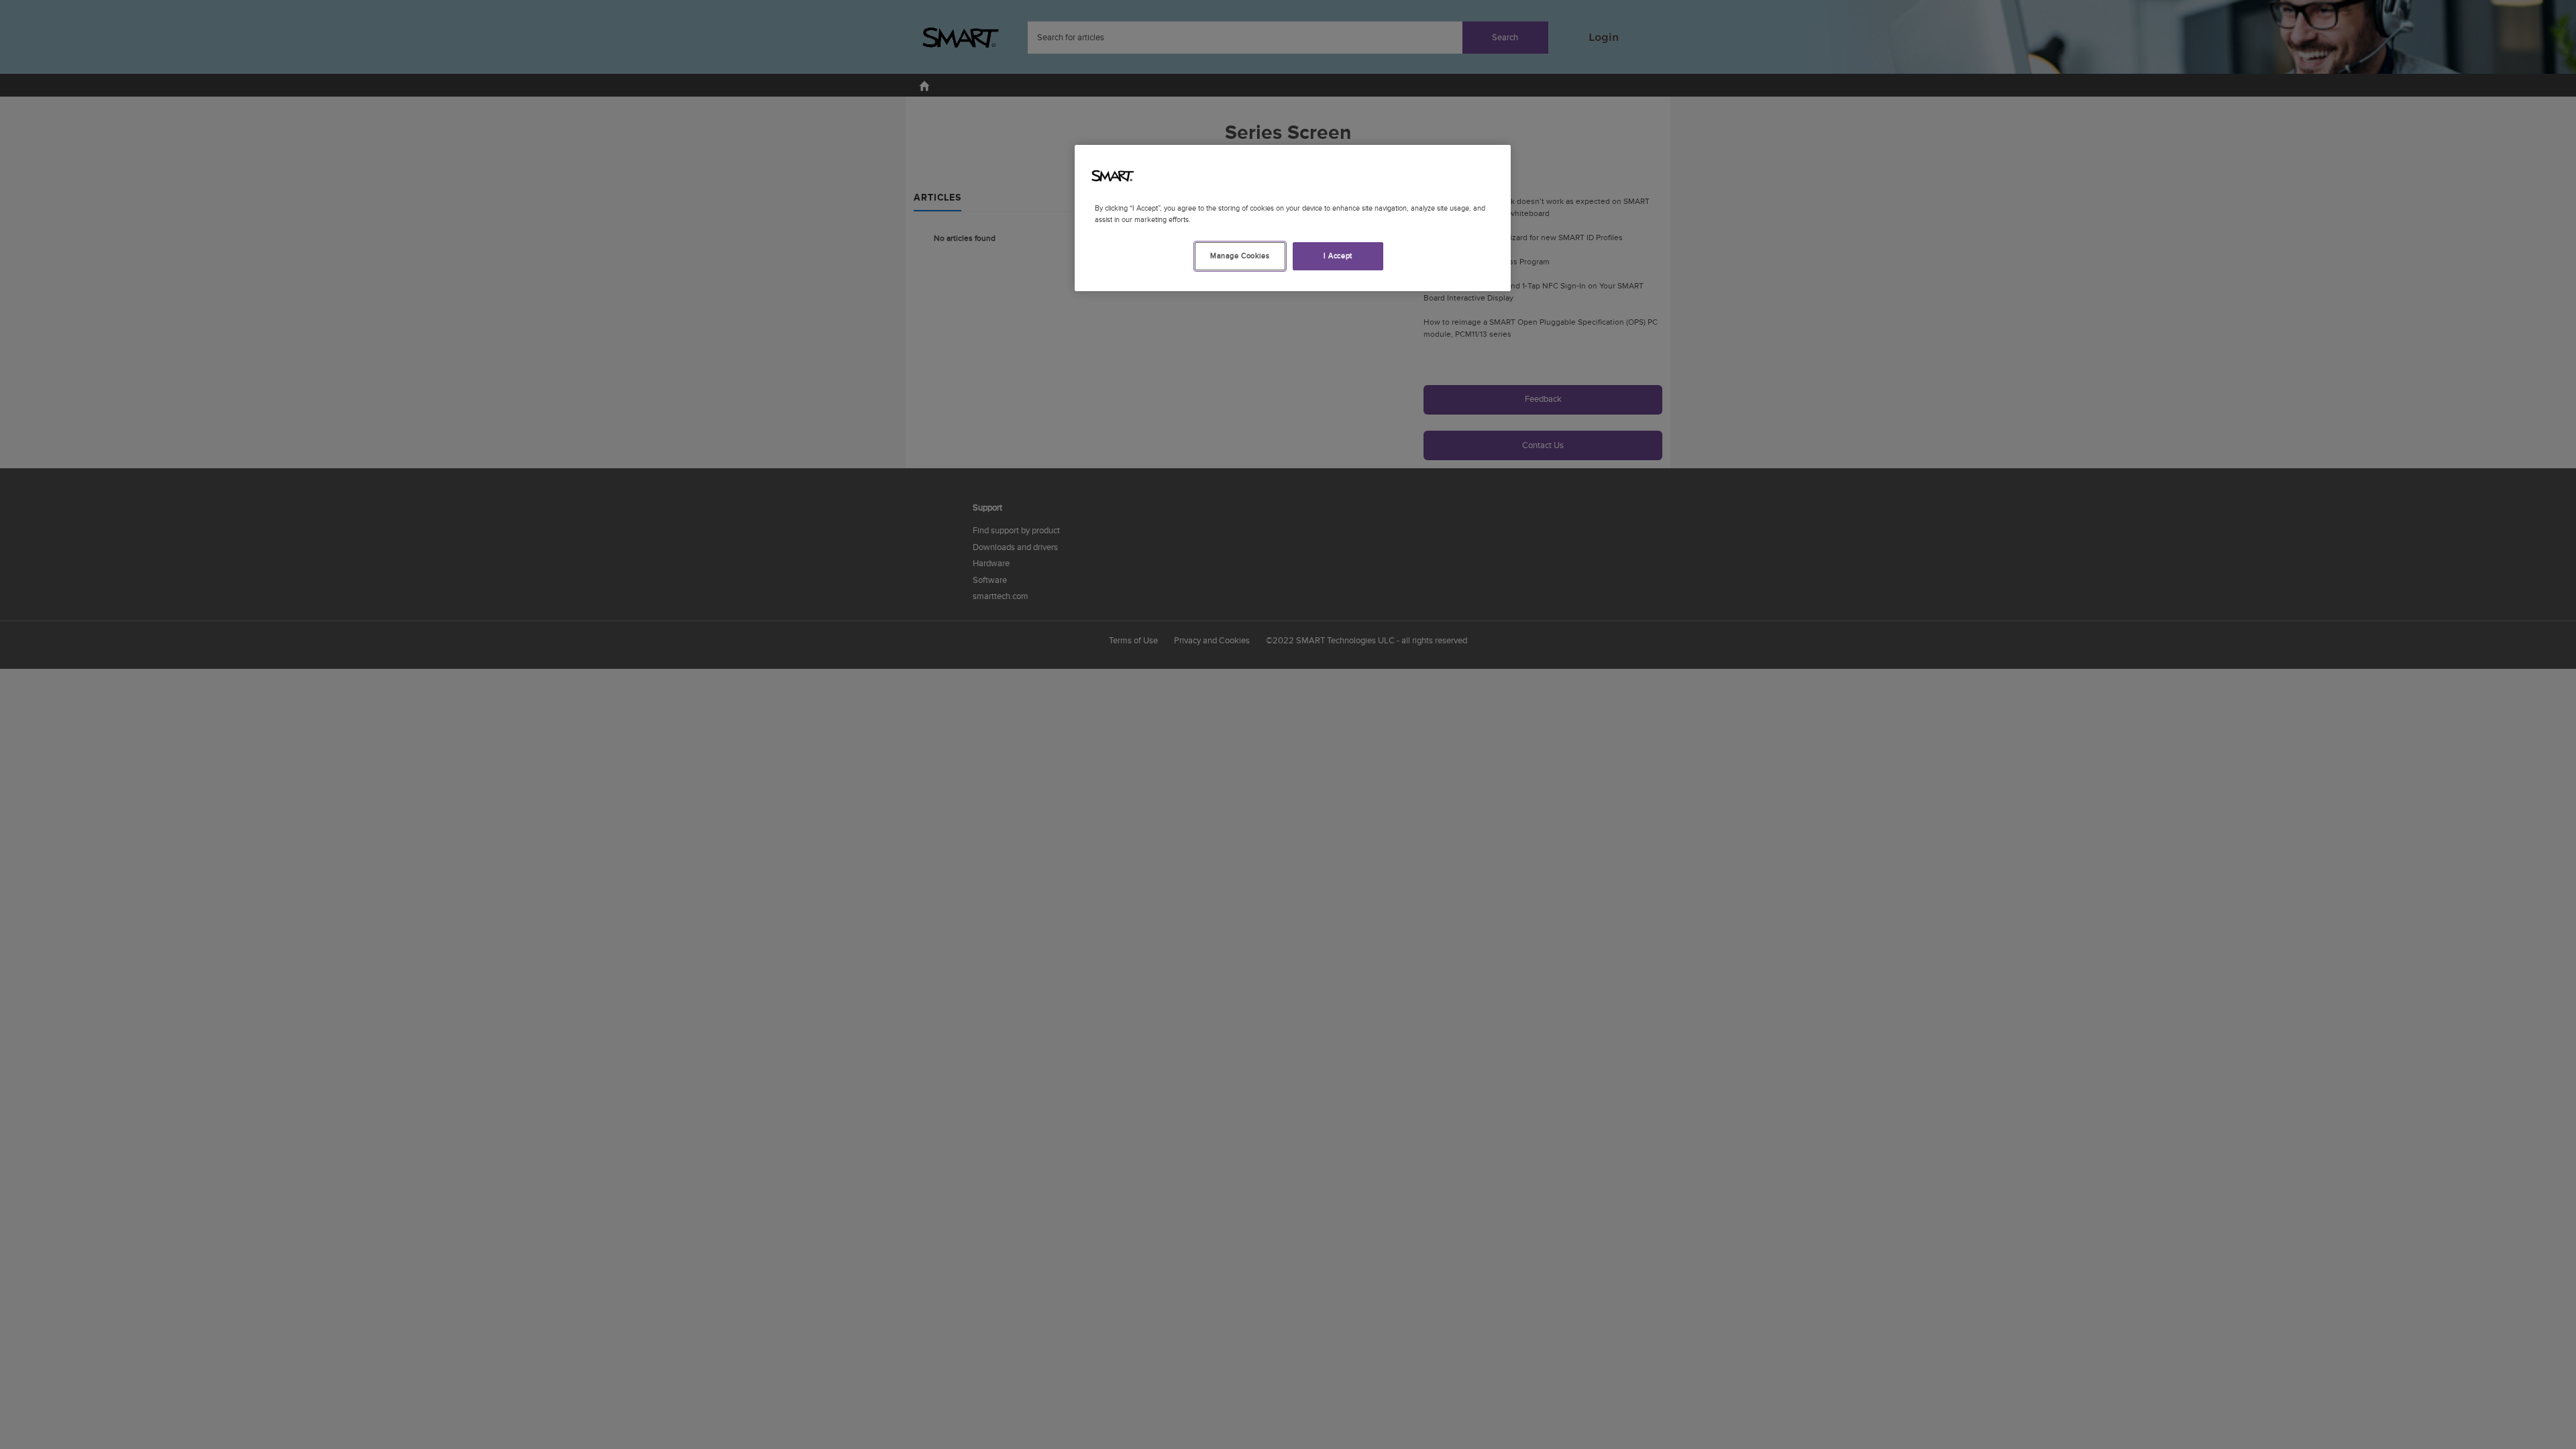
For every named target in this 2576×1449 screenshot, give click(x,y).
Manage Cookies (1240, 256)
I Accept (1338, 256)
